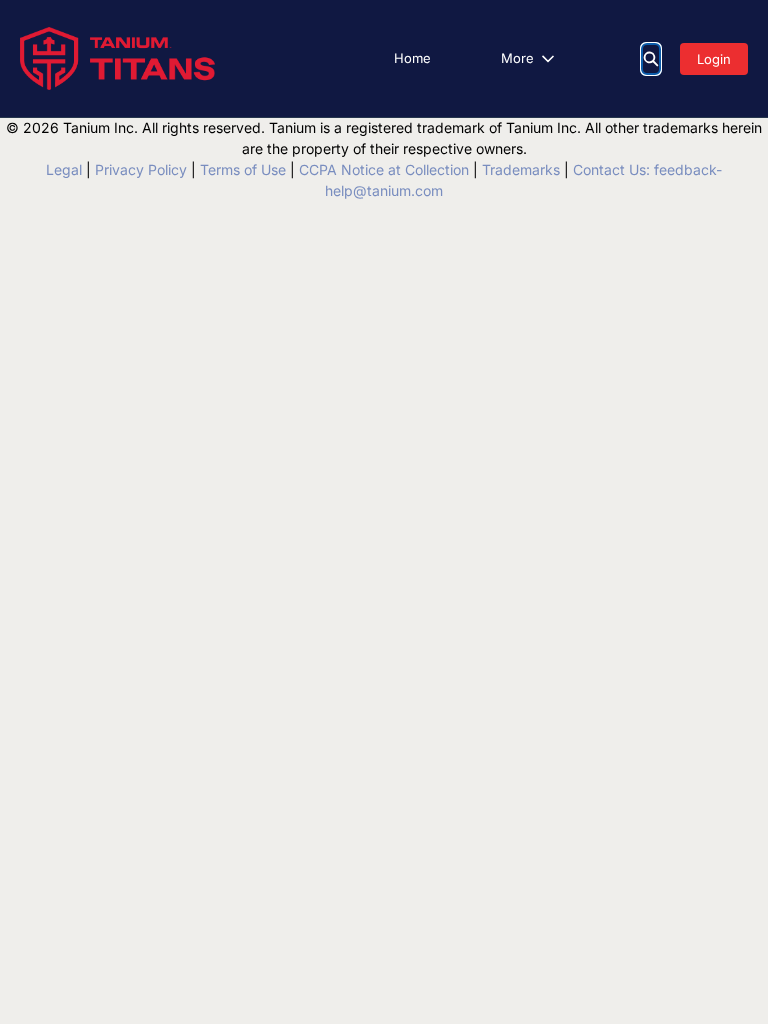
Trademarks (521, 169)
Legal (64, 169)
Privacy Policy (141, 169)
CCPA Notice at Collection (384, 169)
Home (412, 58)
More (517, 58)
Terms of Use (243, 169)
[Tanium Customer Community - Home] (117, 58)
